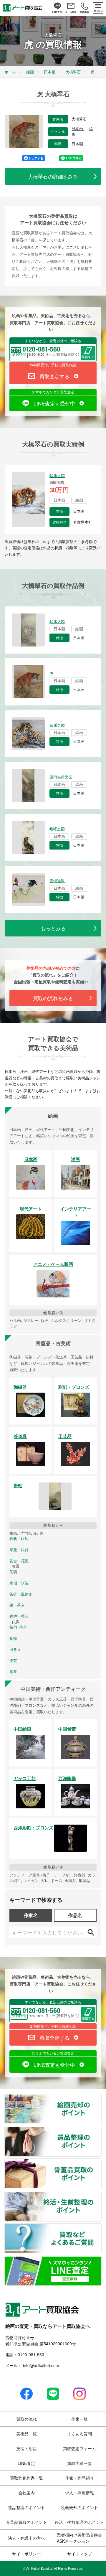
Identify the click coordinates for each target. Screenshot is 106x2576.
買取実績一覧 (79, 2463)
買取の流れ (26, 2419)
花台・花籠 (19, 1561)
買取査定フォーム (79, 2448)
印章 (13, 1672)
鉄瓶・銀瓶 (19, 1538)
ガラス (15, 1650)
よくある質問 (79, 2434)
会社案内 (26, 2493)
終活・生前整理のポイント (101, 2195)
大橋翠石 (79, 119)
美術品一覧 (26, 2434)
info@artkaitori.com (40, 2365)
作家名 (31, 1915)
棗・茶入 (17, 1605)
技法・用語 (26, 2448)
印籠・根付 (19, 1550)
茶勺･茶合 (18, 1627)
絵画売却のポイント (101, 2097)
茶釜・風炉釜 (21, 1594)
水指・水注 (19, 1583)
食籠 (13, 1638)
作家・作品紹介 (79, 2478)
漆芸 (13, 1660)
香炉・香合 (19, 1616)
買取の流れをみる (53, 998)
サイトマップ (79, 2554)
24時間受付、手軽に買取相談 (53, 365)
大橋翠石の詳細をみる (53, 176)
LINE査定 (26, 2463)
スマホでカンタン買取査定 (53, 392)
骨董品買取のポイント (101, 2162)
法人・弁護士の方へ (26, 2538)
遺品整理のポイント (101, 2130)
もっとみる (53, 928)
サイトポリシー (26, 2554)
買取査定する (54, 376)
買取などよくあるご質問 (101, 2227)
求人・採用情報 (79, 2493)
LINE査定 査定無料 (101, 2260)
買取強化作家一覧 (26, 2478)
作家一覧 (79, 2419)
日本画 (78, 129)
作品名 (75, 1915)
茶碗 (13, 1572)
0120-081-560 (31, 2354)
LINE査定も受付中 (54, 403)
